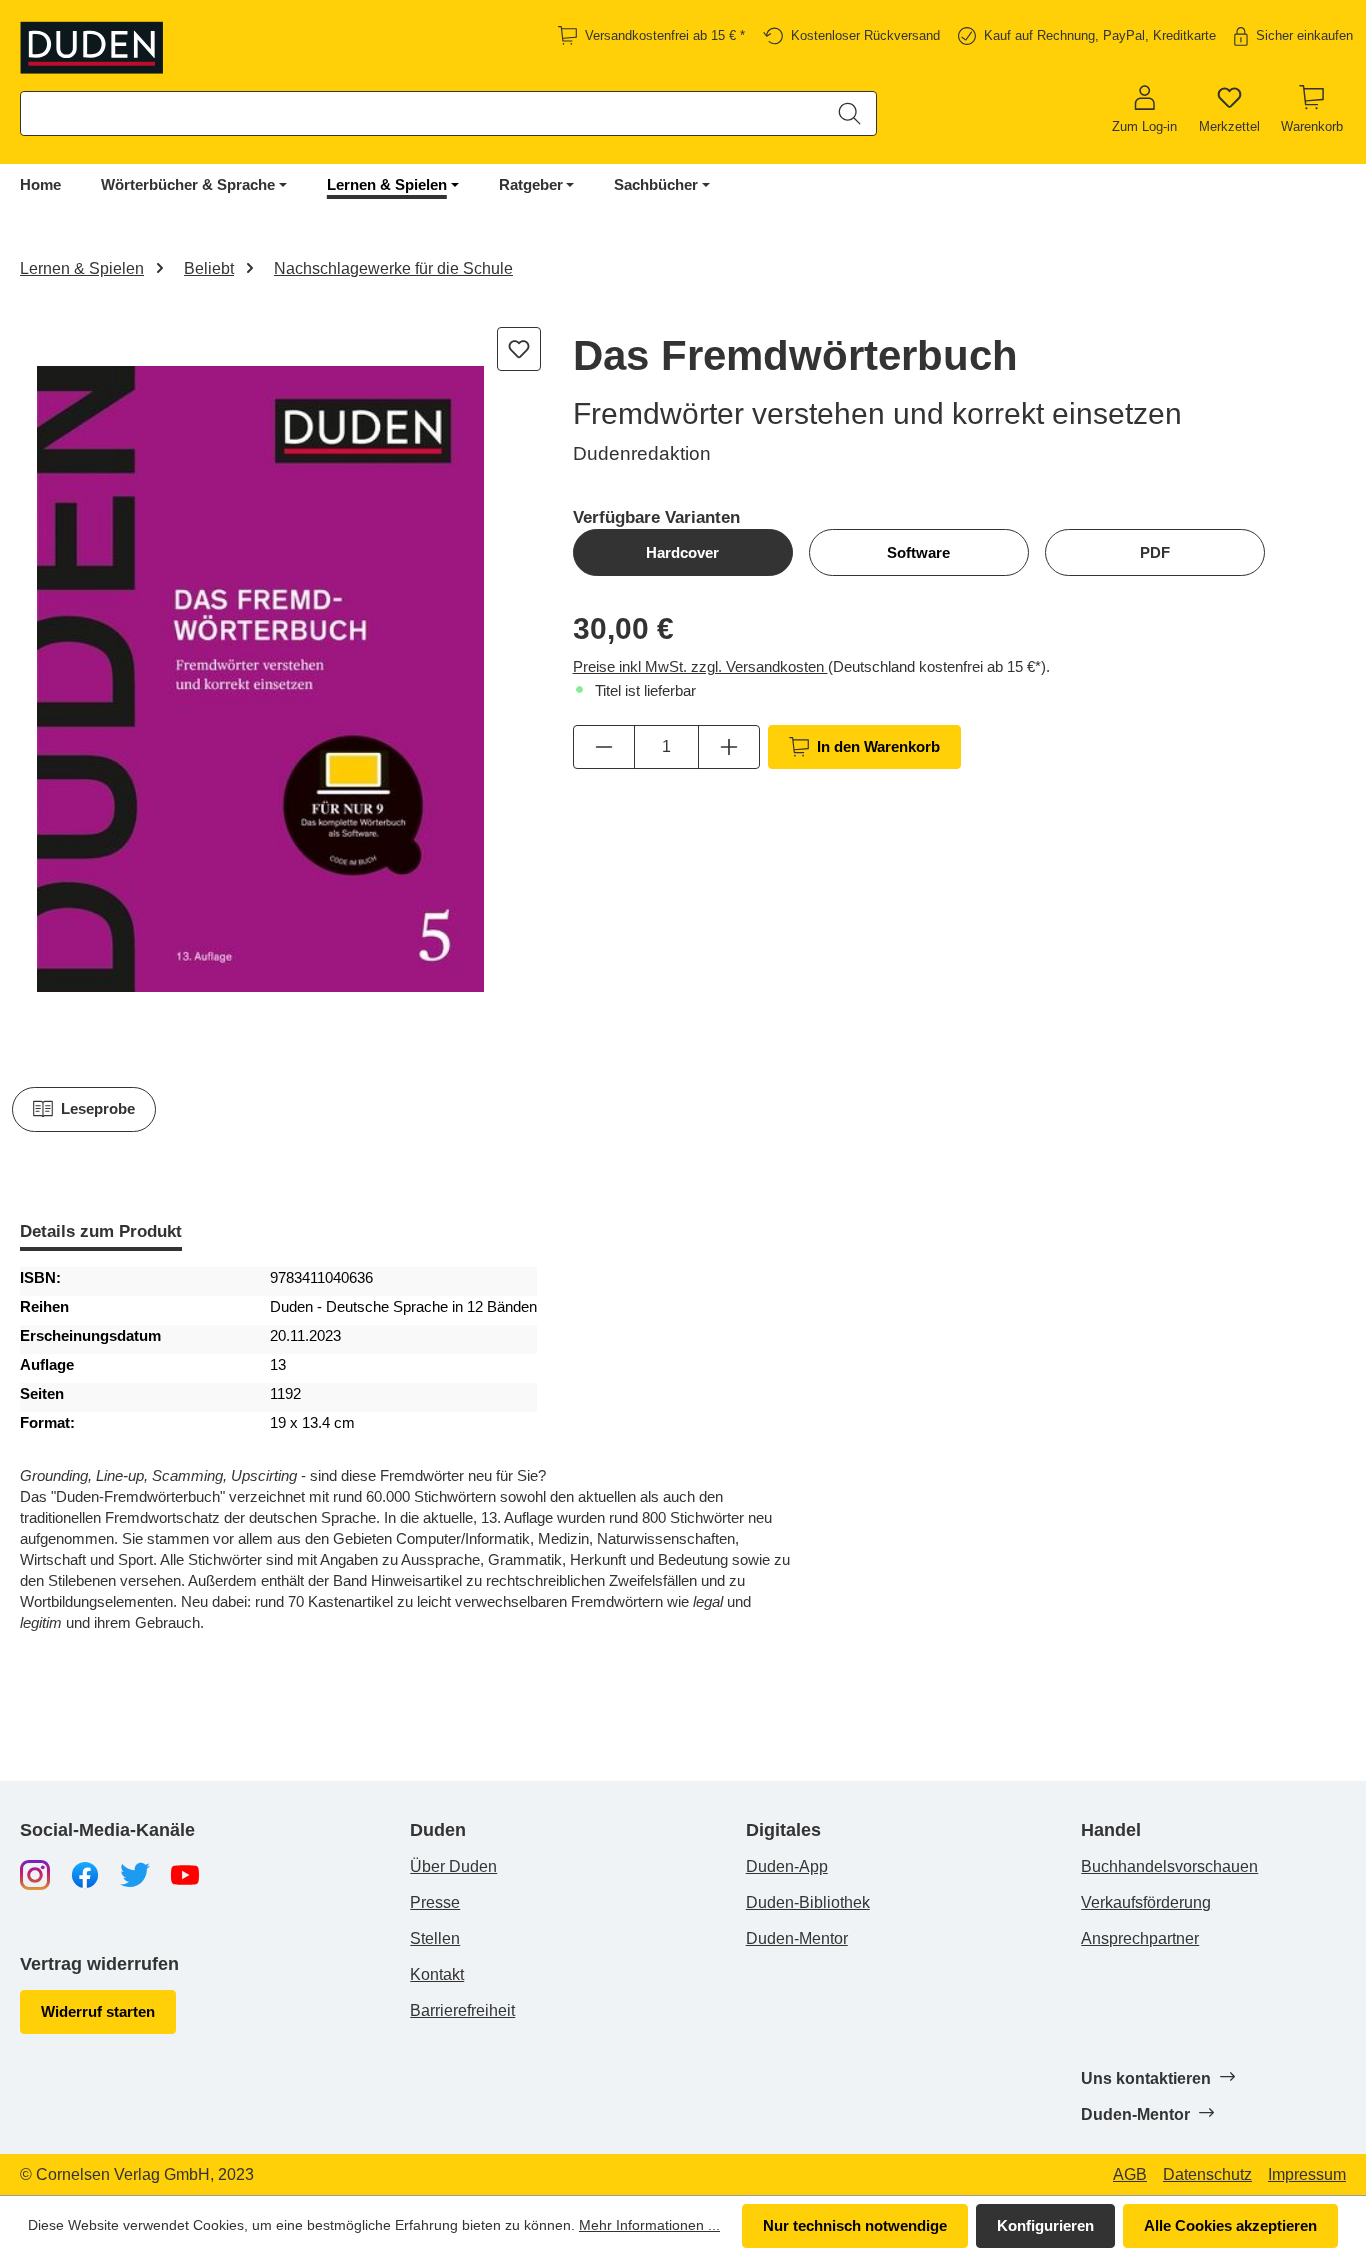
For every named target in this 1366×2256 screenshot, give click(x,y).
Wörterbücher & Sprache (188, 184)
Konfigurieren (1045, 2225)
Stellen (435, 1938)
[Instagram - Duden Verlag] (35, 1873)
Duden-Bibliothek (808, 1902)
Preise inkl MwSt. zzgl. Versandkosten (700, 666)
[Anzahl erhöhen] (729, 747)
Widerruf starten (98, 2011)
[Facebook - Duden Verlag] (85, 1873)
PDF (1155, 552)
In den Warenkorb (878, 746)
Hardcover (682, 552)
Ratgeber (531, 184)
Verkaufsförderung (1146, 1902)
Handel (1111, 1830)
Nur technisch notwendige (855, 2225)
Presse (435, 1902)
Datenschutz (1207, 2175)
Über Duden (453, 1866)
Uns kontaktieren (1148, 2078)
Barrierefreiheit (462, 2010)
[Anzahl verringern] (604, 747)
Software (918, 552)
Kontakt (437, 1974)
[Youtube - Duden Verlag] (185, 1873)
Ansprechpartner (1140, 1938)
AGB (1130, 2175)
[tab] (101, 1233)
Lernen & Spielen (387, 184)
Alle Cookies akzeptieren (1230, 2225)
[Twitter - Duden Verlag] (135, 1873)
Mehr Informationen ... (649, 2225)
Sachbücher (656, 184)
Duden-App (787, 1866)
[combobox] (422, 113)
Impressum (1307, 2175)
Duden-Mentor (797, 1938)
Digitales (783, 1830)
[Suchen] (849, 113)
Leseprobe (98, 1108)
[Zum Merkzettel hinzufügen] (519, 349)
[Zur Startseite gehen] (92, 47)
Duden (438, 1830)
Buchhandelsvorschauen (1169, 1866)
